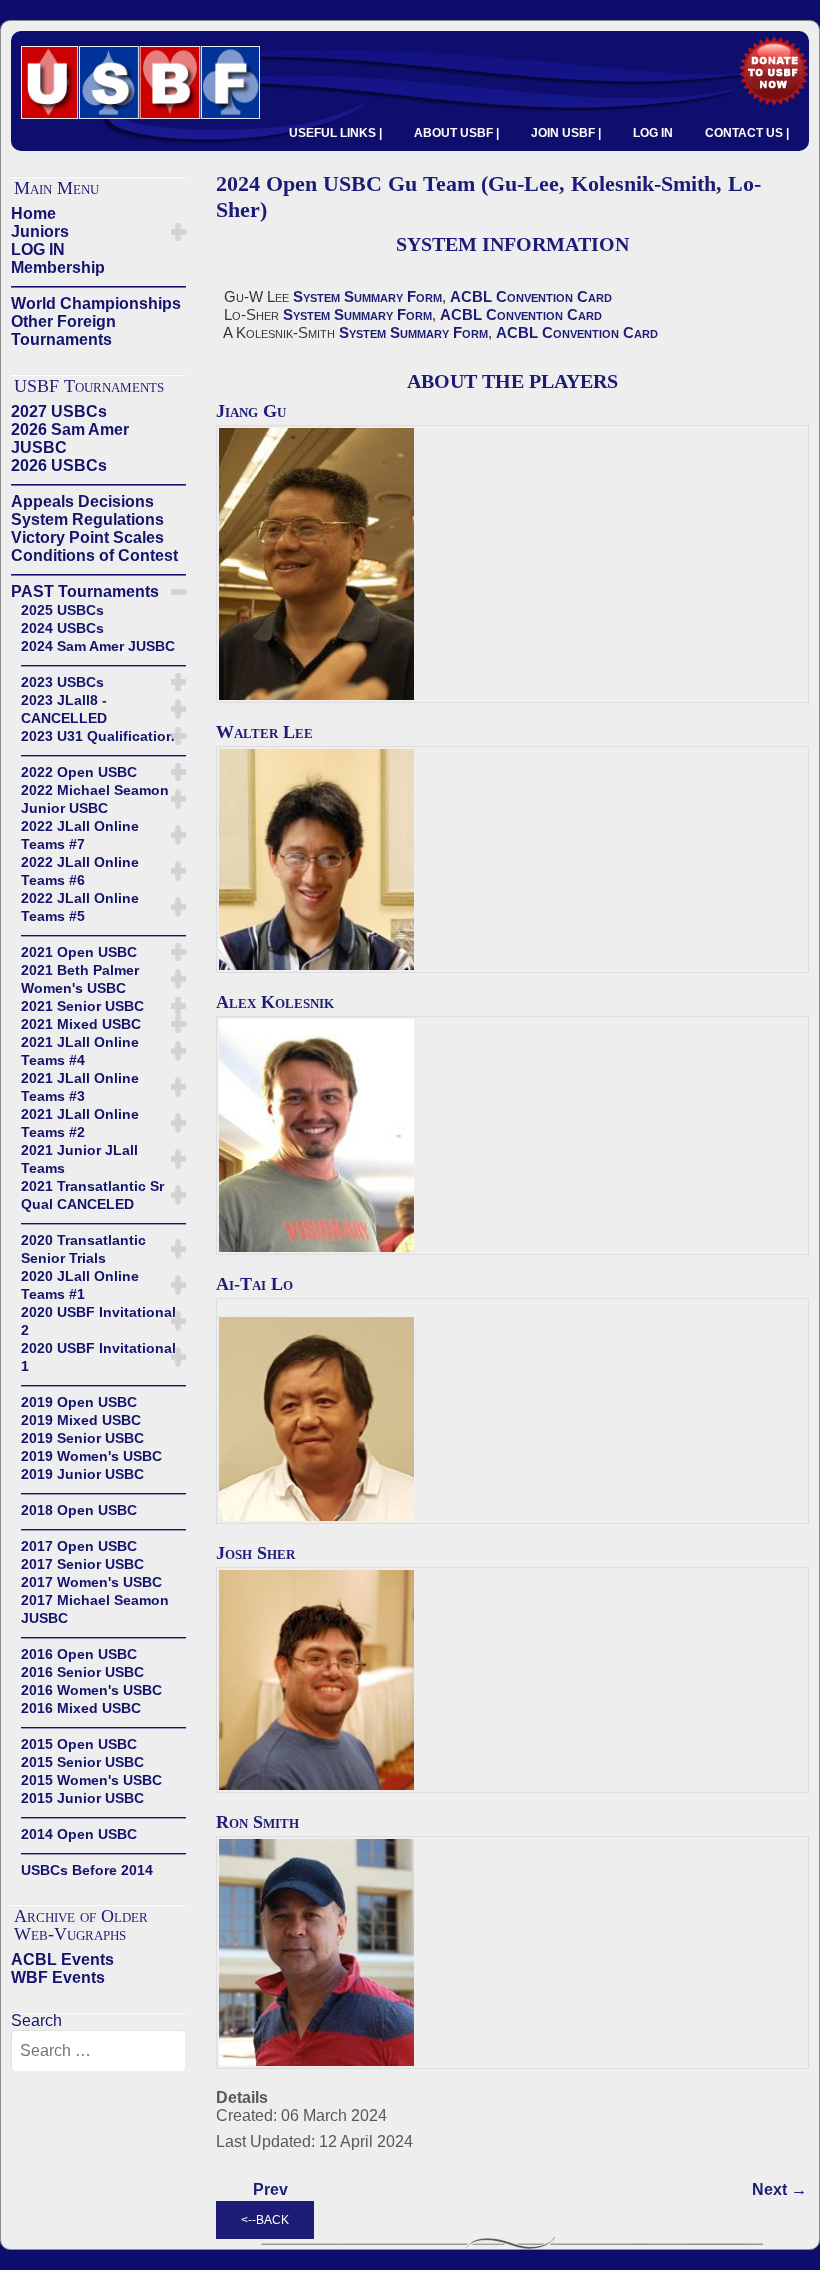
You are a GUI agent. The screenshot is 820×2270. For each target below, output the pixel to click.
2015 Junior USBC (82, 1798)
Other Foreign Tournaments (63, 330)
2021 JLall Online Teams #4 (80, 1051)
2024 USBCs (62, 628)
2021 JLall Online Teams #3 (80, 1087)
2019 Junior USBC (82, 1474)
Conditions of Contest (94, 555)
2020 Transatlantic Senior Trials (83, 1249)
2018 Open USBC (79, 1510)
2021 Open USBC (79, 952)
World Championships (96, 303)
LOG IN (653, 133)
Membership (58, 267)
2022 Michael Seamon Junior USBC (95, 799)
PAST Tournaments (85, 591)
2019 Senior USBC (82, 1438)
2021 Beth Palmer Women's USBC (80, 979)
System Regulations (87, 519)
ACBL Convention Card (531, 296)
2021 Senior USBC (82, 1006)
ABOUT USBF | (456, 133)
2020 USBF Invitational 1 (98, 1357)
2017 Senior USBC (82, 1564)
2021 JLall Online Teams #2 (80, 1123)
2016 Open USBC (79, 1654)
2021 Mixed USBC (81, 1024)
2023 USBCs (62, 682)
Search (36, 2020)
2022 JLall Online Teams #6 (80, 871)
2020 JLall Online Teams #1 (80, 1285)
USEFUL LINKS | (335, 133)
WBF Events (58, 1977)
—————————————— (98, 285)
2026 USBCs (59, 465)
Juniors (40, 231)
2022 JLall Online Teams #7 (80, 835)
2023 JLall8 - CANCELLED (64, 709)
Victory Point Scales (87, 537)
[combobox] (98, 2051)
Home (33, 213)
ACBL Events (62, 1959)
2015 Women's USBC (91, 1780)
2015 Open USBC (79, 1744)
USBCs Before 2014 (87, 1870)
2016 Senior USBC (82, 1672)
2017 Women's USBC (91, 1582)
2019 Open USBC (79, 1402)
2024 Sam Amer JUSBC (98, 646)
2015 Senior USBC (82, 1762)
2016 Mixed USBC (81, 1708)
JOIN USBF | (566, 133)
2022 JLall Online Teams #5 (80, 907)
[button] (178, 232)
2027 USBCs (59, 411)
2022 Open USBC (79, 772)
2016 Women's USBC (91, 1690)
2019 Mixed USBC (81, 1420)
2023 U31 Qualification (98, 736)
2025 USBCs (62, 610)
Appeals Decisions (82, 501)
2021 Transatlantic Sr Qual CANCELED (92, 1195)
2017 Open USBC (79, 1546)
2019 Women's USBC (91, 1456)
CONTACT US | (747, 133)
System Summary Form (367, 296)
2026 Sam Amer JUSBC (70, 438)
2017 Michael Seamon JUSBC (95, 1609)
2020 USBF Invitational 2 (98, 1321)
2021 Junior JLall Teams (79, 1159)
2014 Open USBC (79, 1834)
